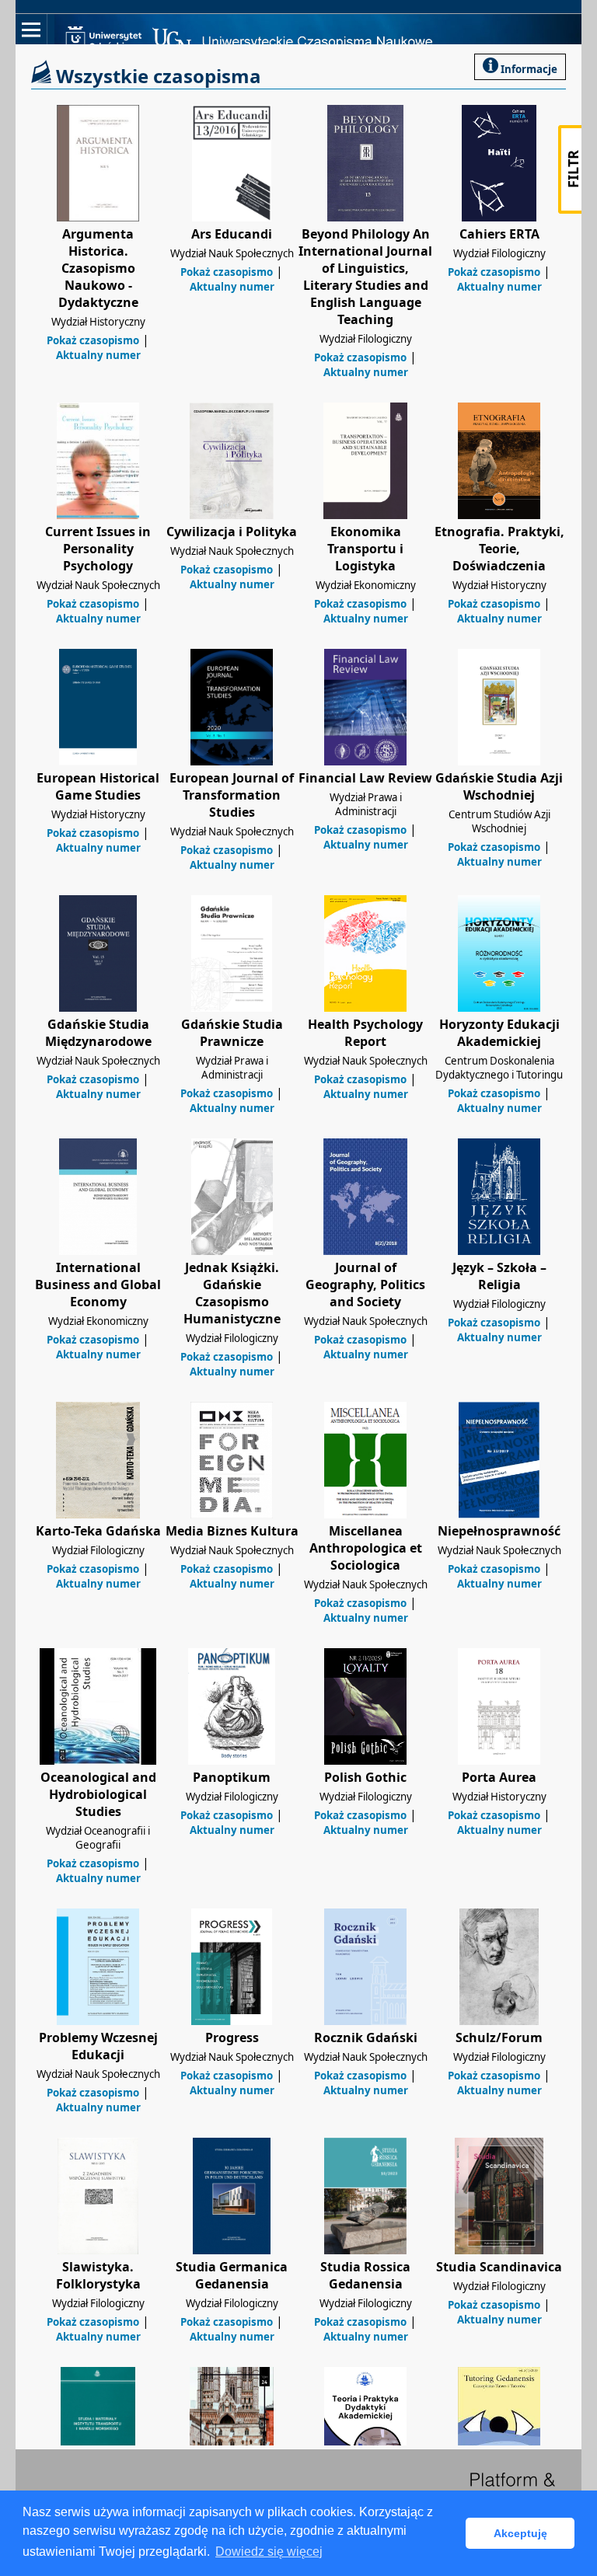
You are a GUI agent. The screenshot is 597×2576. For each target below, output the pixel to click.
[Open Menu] (31, 30)
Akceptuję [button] (520, 2533)
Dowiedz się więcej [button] (269, 2552)
